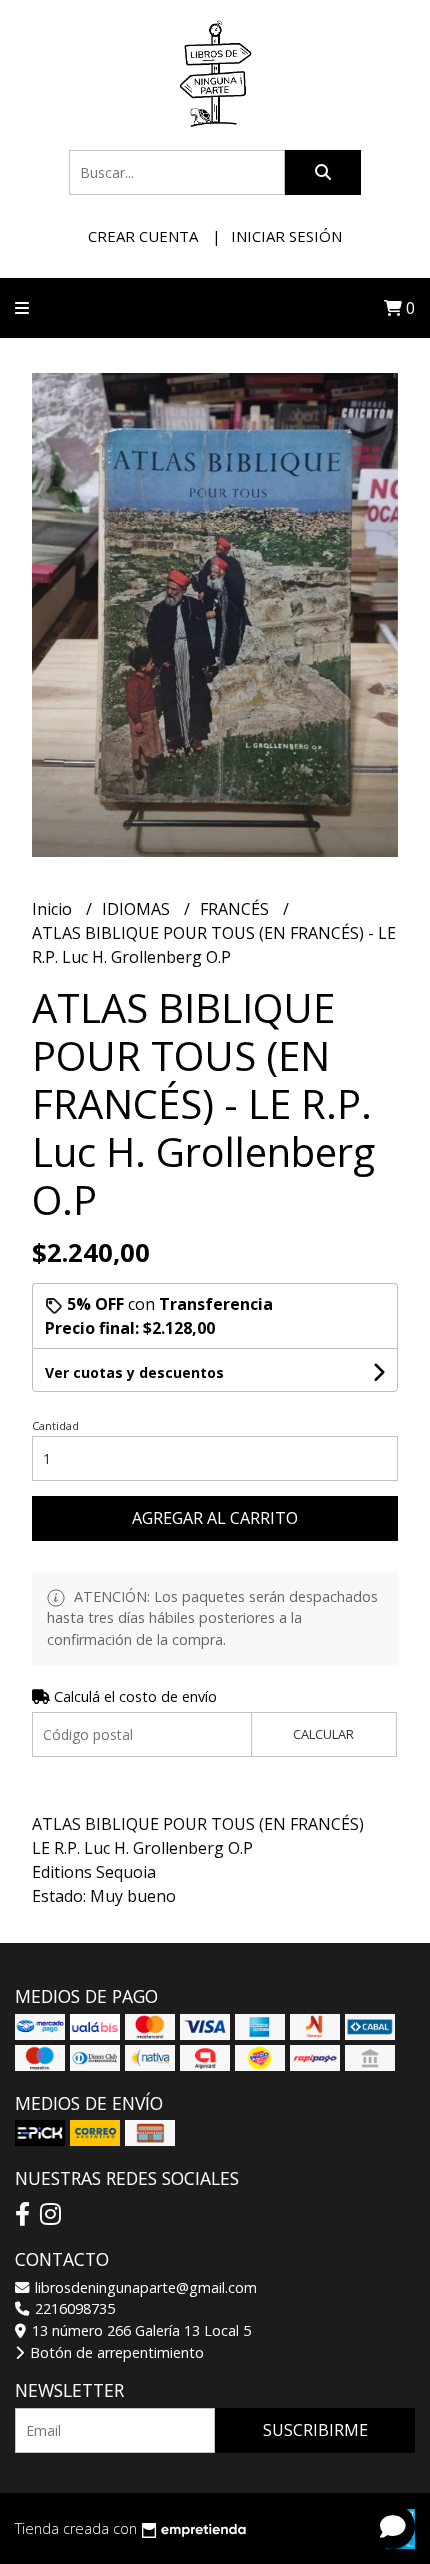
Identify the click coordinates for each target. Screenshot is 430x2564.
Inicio (54, 909)
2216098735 (73, 2308)
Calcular (323, 1734)
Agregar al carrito (215, 1518)
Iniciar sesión (286, 236)
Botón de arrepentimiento (115, 2352)
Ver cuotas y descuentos (134, 1372)
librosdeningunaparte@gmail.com (144, 2287)
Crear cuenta (143, 236)
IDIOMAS (138, 909)
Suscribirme (315, 2430)
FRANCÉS (236, 909)
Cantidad (55, 1425)
